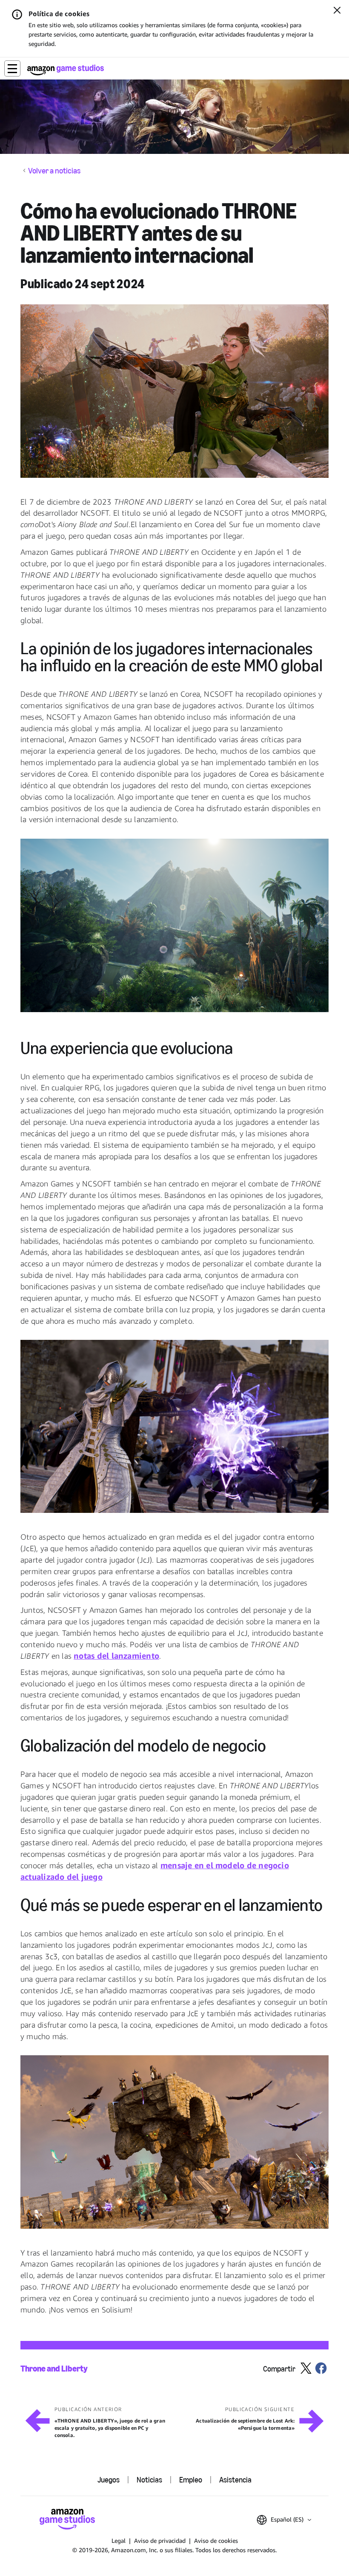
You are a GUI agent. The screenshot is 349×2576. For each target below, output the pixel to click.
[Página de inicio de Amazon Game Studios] (66, 70)
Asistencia (235, 2480)
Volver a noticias (54, 171)
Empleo (191, 2480)
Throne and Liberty (54, 2369)
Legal (119, 2541)
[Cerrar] (337, 11)
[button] (12, 68)
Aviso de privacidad (160, 2541)
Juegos (109, 2480)
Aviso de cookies (216, 2541)
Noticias (149, 2480)
